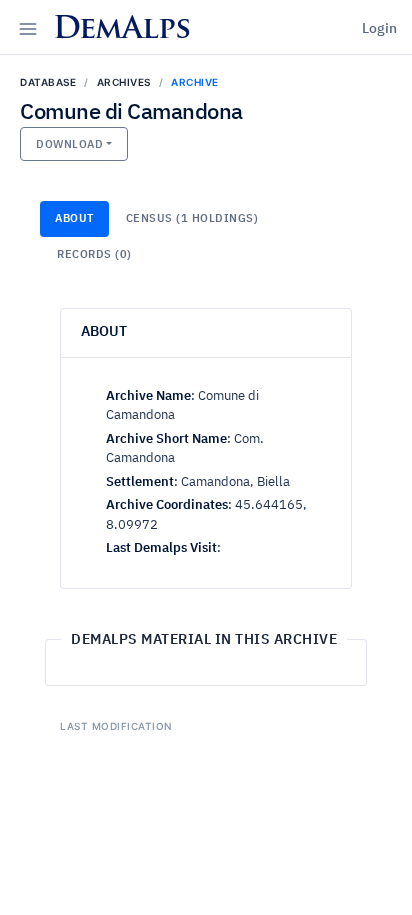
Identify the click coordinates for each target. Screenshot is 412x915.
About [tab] (74, 218)
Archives (124, 82)
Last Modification (116, 726)
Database (48, 82)
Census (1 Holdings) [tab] (192, 218)
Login (379, 29)
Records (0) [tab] (94, 254)
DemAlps (121, 30)
